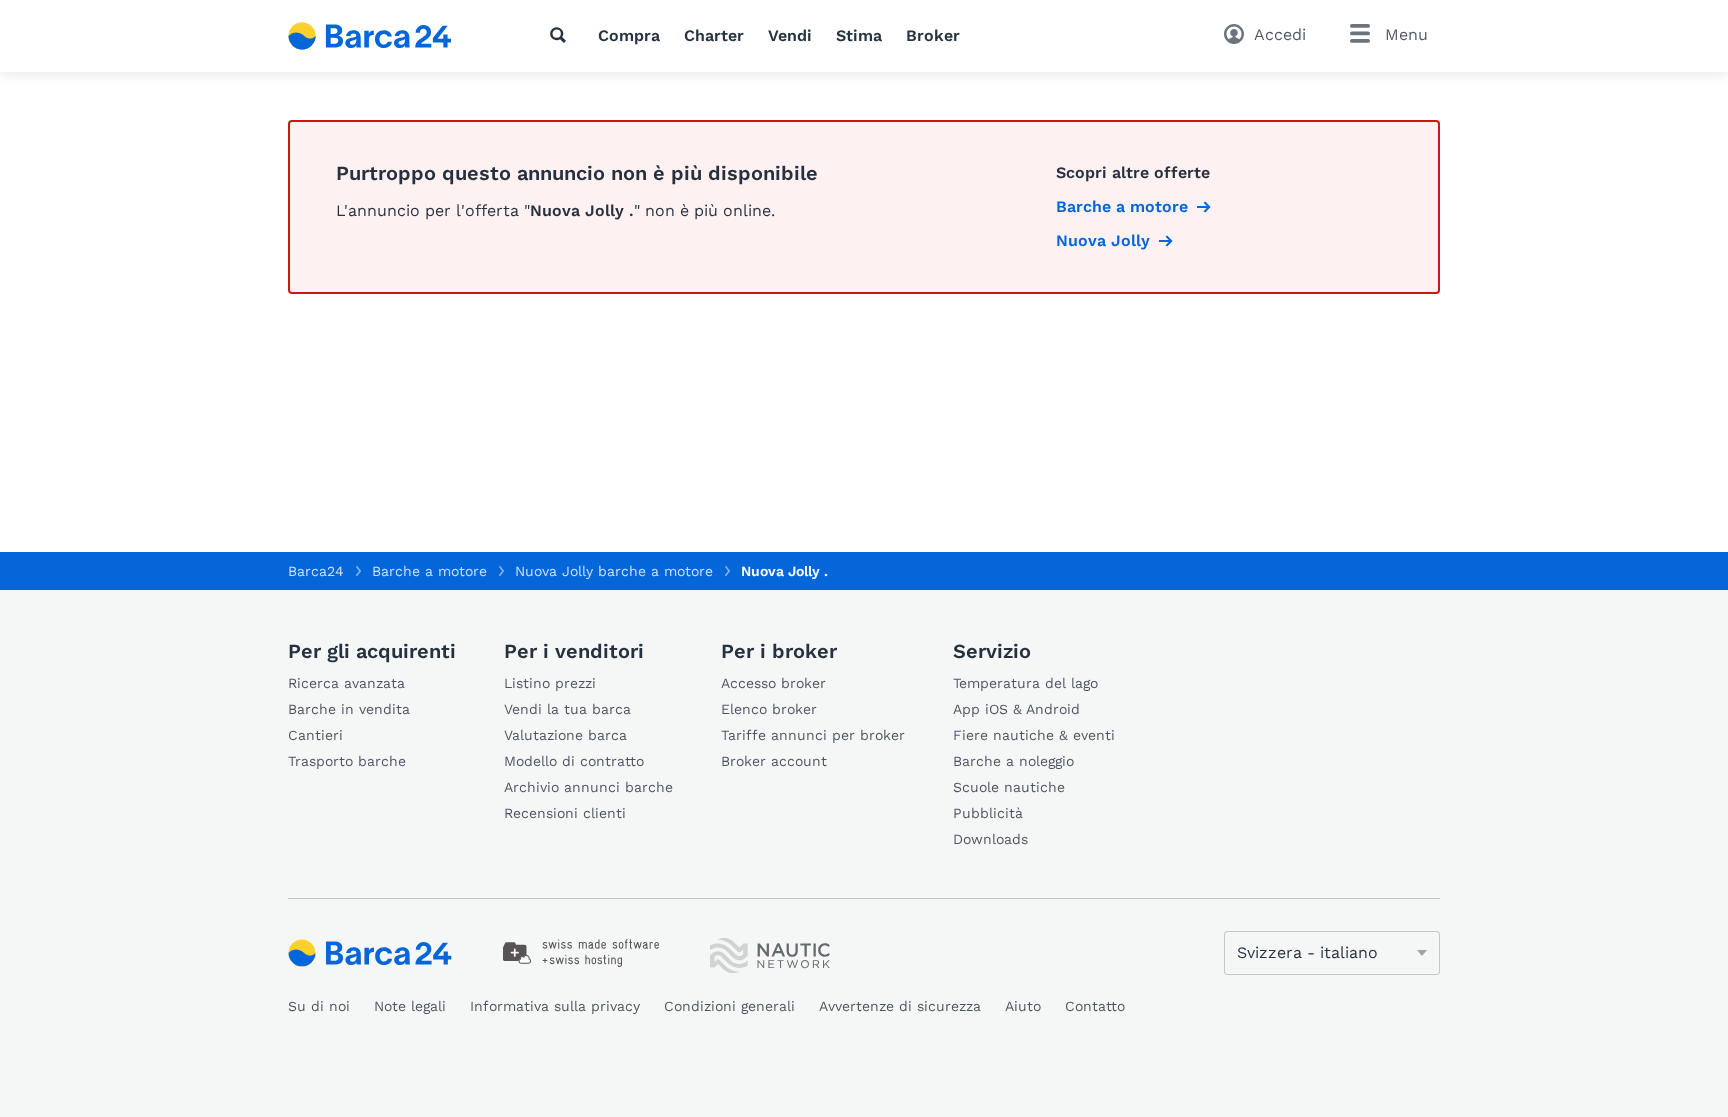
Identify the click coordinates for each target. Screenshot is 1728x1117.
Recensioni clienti (565, 813)
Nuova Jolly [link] (1103, 240)
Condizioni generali (729, 1006)
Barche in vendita (349, 709)
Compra (629, 35)
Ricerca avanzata (346, 683)
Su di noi (319, 1006)
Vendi (790, 35)
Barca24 (316, 571)
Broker (933, 35)
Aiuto (1023, 1006)
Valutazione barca (565, 735)
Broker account (774, 761)
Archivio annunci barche (588, 787)
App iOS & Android (1016, 709)
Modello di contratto (574, 761)
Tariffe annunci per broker (813, 735)
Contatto (1095, 1006)
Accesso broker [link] (773, 683)
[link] (581, 953)
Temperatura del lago (1025, 683)
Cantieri (315, 735)
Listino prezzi (550, 683)
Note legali (410, 1006)
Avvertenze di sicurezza (900, 1006)
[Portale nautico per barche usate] (387, 36)
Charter (714, 35)
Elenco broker (769, 709)
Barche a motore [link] (1122, 206)
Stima (859, 35)
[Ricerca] (562, 35)
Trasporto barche (347, 761)
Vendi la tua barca (567, 709)
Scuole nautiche (1009, 787)
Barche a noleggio (1013, 761)
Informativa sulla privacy (555, 1006)
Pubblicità (988, 813)
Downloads (990, 839)
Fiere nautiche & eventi (1034, 735)
